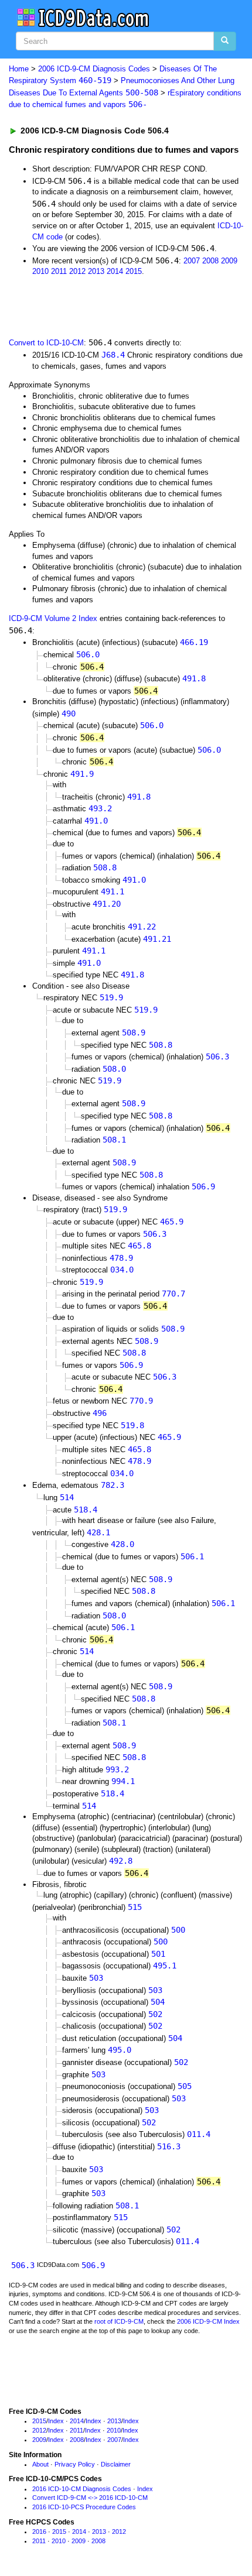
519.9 (111, 997)
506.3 (217, 1057)
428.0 (122, 1544)
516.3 (169, 2146)
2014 (115, 271)
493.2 (100, 808)
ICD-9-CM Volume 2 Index (53, 618)
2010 (40, 271)
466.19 (194, 642)
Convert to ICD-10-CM (46, 343)
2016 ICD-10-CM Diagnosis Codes (82, 2489)
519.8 (132, 1425)
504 (158, 2002)
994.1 (123, 1781)
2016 (39, 2532)
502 (155, 2014)
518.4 (86, 1510)
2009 (229, 261)
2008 (210, 261)
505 (185, 2086)
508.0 (114, 1069)
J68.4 (113, 355)
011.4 (199, 2134)
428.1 (98, 1532)
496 (100, 1413)
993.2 (117, 1769)
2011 (59, 271)
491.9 (82, 774)
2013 (96, 271)
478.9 (121, 1258)
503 (96, 1978)
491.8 (194, 678)
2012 (77, 271)
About (40, 2464)
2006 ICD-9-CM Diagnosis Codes (94, 69)
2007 (192, 261)
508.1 (114, 1140)
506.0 (88, 654)
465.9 (172, 1222)
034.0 (122, 1270)
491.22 (142, 927)
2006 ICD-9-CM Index (208, 2321)
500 (178, 1930)
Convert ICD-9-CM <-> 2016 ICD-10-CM (90, 2498)
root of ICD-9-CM (119, 2321)
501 (158, 1954)
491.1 (113, 891)
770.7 (173, 1294)
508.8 (105, 867)
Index (56, 2421)
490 (69, 714)
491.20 (107, 904)
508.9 (134, 1033)
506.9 (203, 1186)
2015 (134, 271)
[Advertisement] (94, 306)
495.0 (120, 2050)
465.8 (139, 1246)
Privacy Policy (75, 2464)
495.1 (165, 1966)
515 (135, 1907)
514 (67, 1497)
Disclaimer (116, 2464)
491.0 (96, 821)
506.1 (192, 1556)
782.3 (113, 1485)
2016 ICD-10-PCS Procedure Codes (84, 2507)
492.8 (121, 1861)
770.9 (141, 1401)
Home (19, 69)
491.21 (157, 939)
